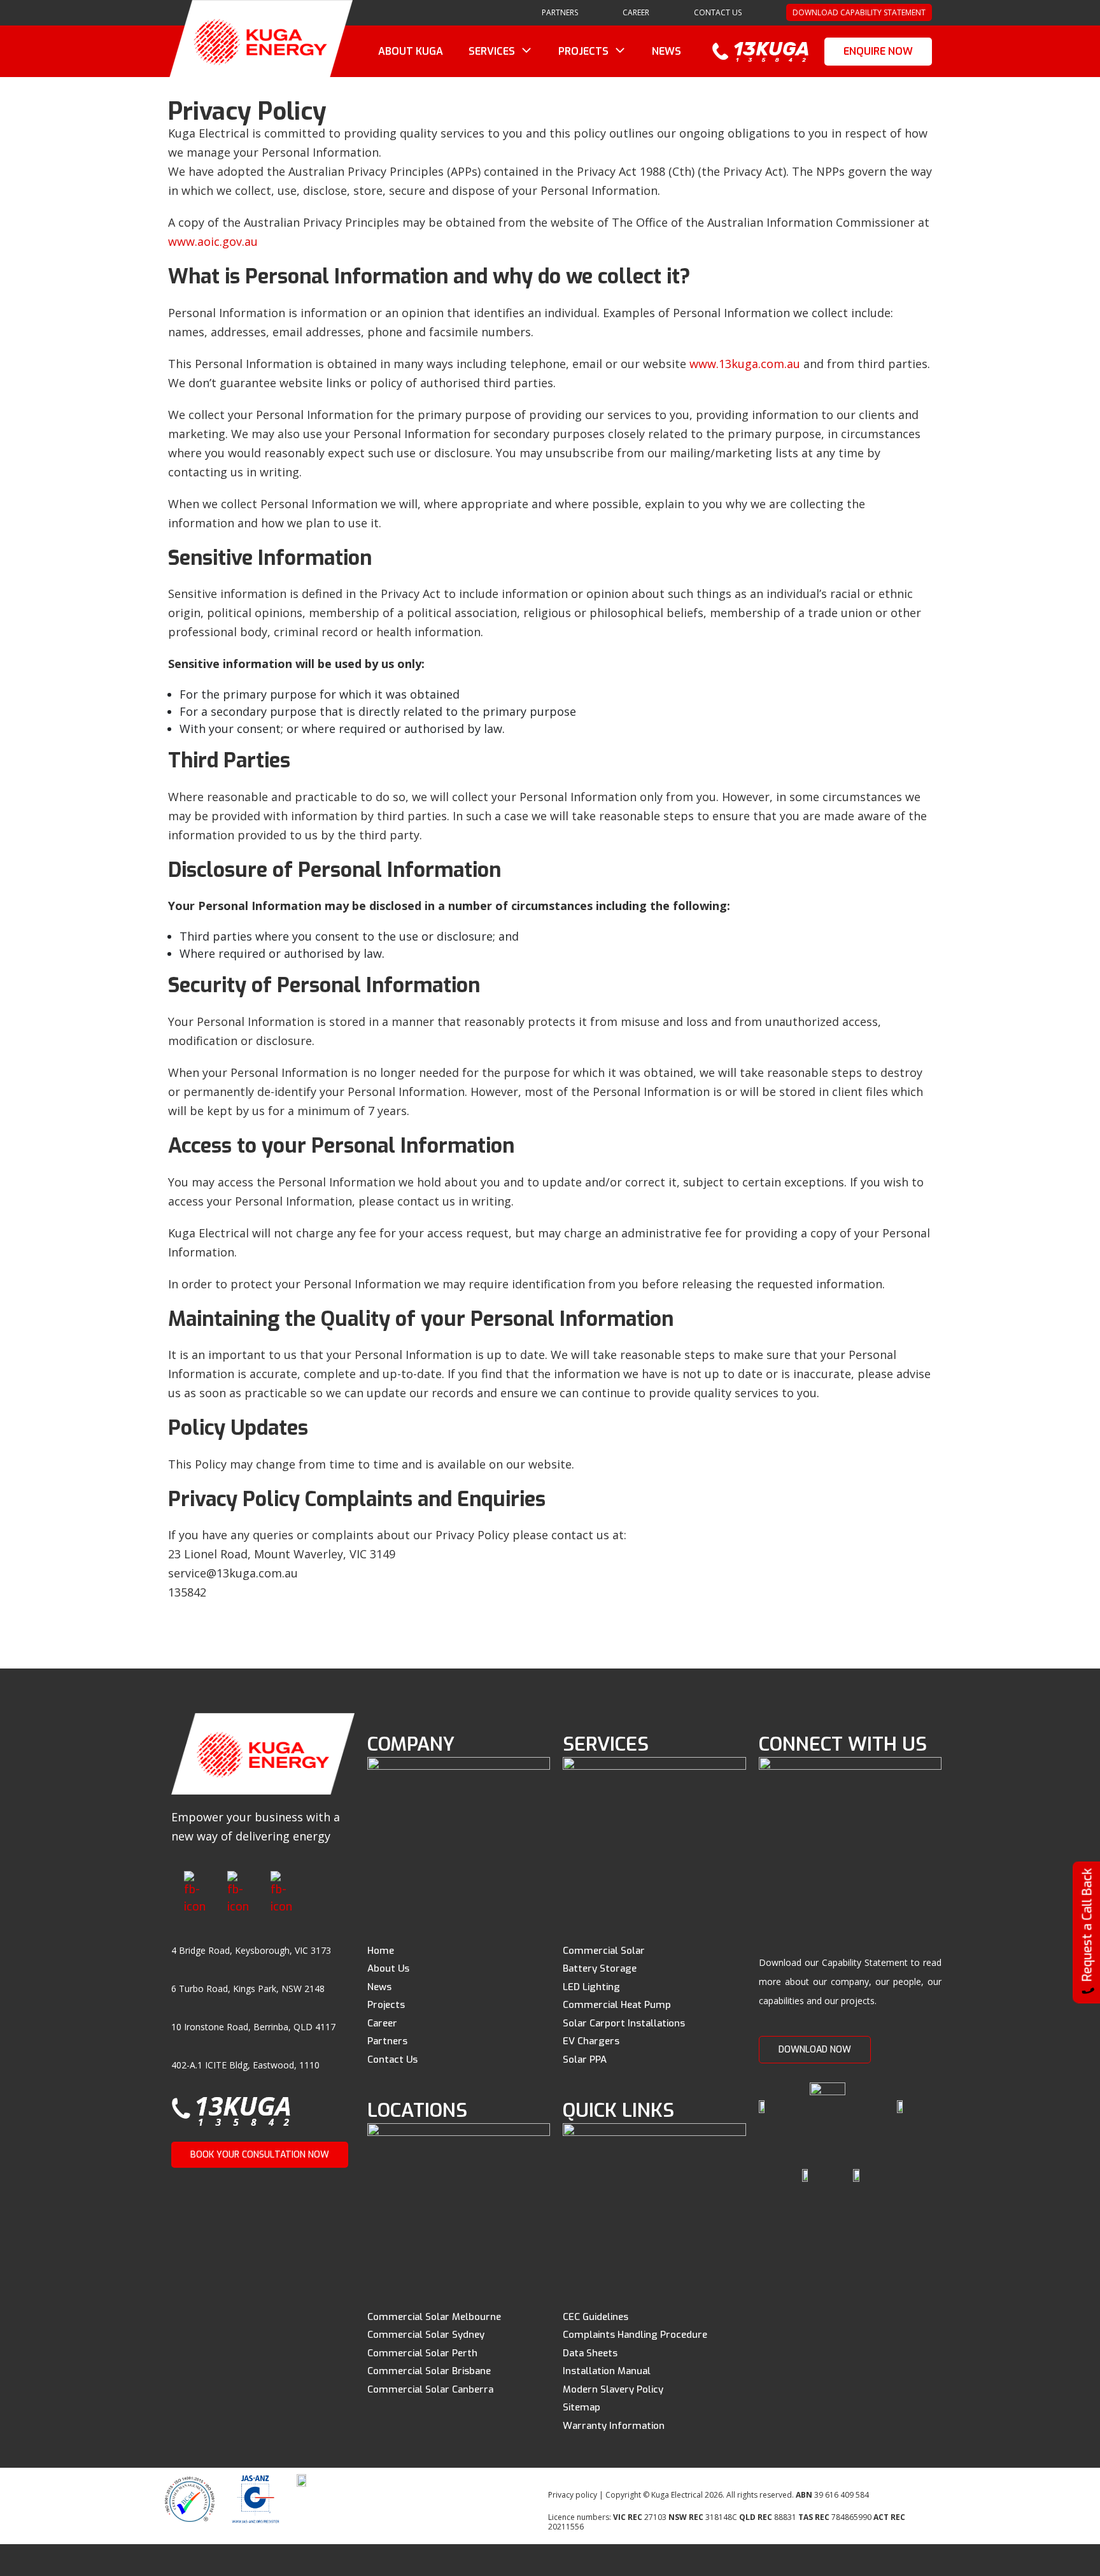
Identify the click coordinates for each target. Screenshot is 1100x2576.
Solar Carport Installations (624, 2023)
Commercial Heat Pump (617, 2005)
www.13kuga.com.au (745, 364)
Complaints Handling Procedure (635, 2335)
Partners (387, 2041)
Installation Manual (607, 2371)
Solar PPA (585, 2060)
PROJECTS (583, 51)
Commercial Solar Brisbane (429, 2371)
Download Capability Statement (859, 12)
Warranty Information (614, 2426)
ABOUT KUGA (411, 51)
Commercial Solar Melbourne (434, 2317)
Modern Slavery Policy (613, 2389)
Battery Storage (600, 1968)
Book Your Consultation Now (260, 2155)
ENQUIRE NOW (878, 51)
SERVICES (492, 51)
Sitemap (582, 2407)
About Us (388, 1968)
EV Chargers (591, 2041)
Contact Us (718, 12)
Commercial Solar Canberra (430, 2389)
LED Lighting (591, 1987)
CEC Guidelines (596, 2317)
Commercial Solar (604, 1951)
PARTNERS (560, 12)
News (379, 1987)
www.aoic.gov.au (213, 241)
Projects (386, 2005)
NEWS (666, 51)
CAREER (636, 12)
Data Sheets (590, 2353)
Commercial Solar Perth (422, 2353)
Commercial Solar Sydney (426, 2335)
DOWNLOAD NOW (815, 2050)
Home (381, 1951)
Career (382, 2023)
